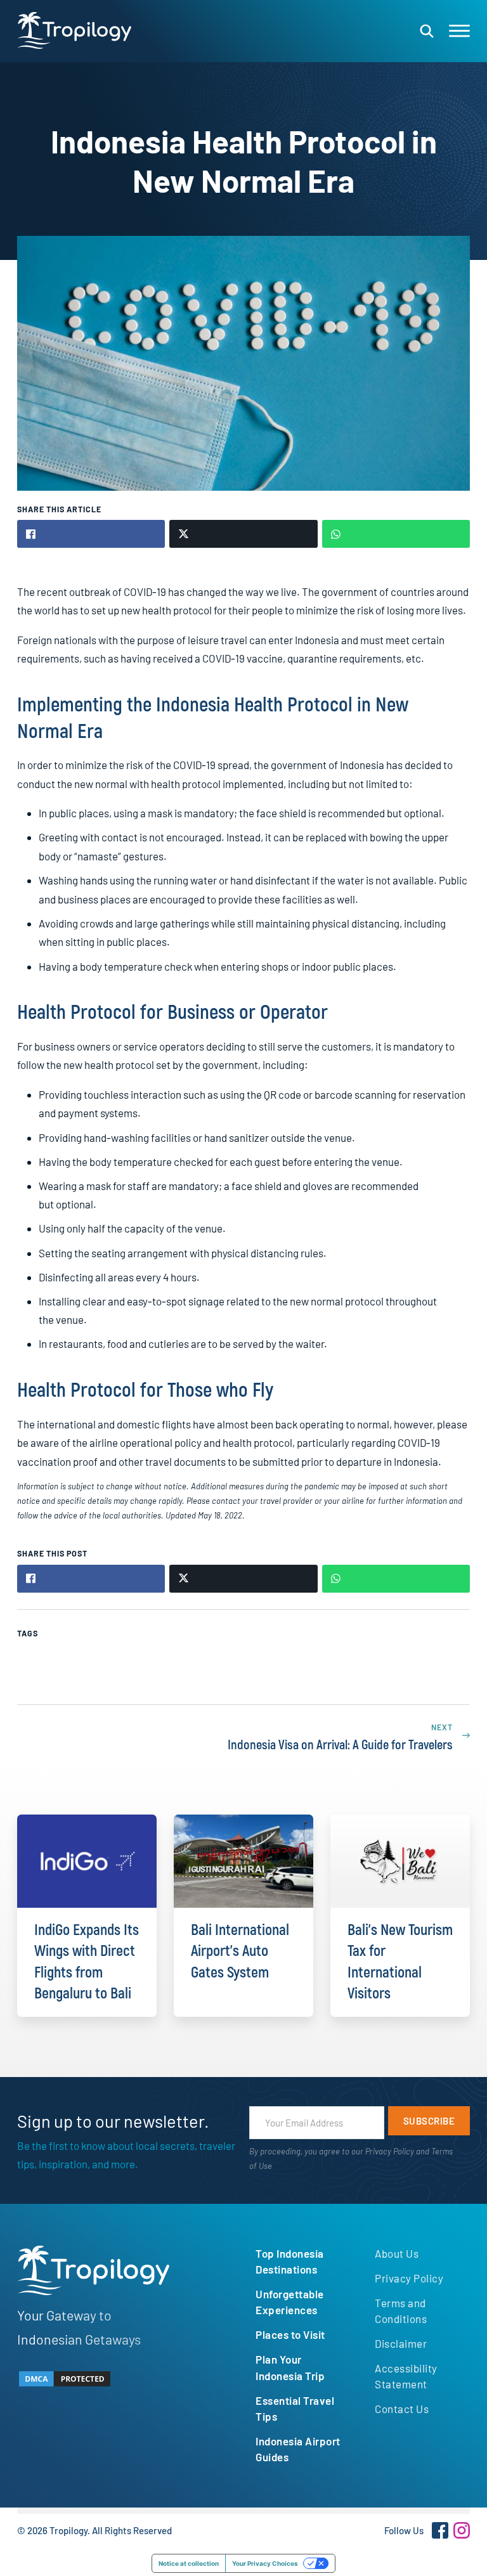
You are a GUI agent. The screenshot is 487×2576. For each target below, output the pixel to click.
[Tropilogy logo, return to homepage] (74, 30)
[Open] (459, 31)
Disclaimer (401, 2343)
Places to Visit (290, 2334)
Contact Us (402, 2409)
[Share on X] (243, 534)
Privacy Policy (390, 2151)
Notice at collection (189, 2563)
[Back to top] (443, 2544)
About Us (397, 2253)
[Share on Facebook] (91, 534)
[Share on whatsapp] (396, 534)
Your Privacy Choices (265, 2563)
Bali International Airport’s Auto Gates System (240, 1951)
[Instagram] (462, 2530)
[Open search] (427, 31)
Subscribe (429, 2121)
